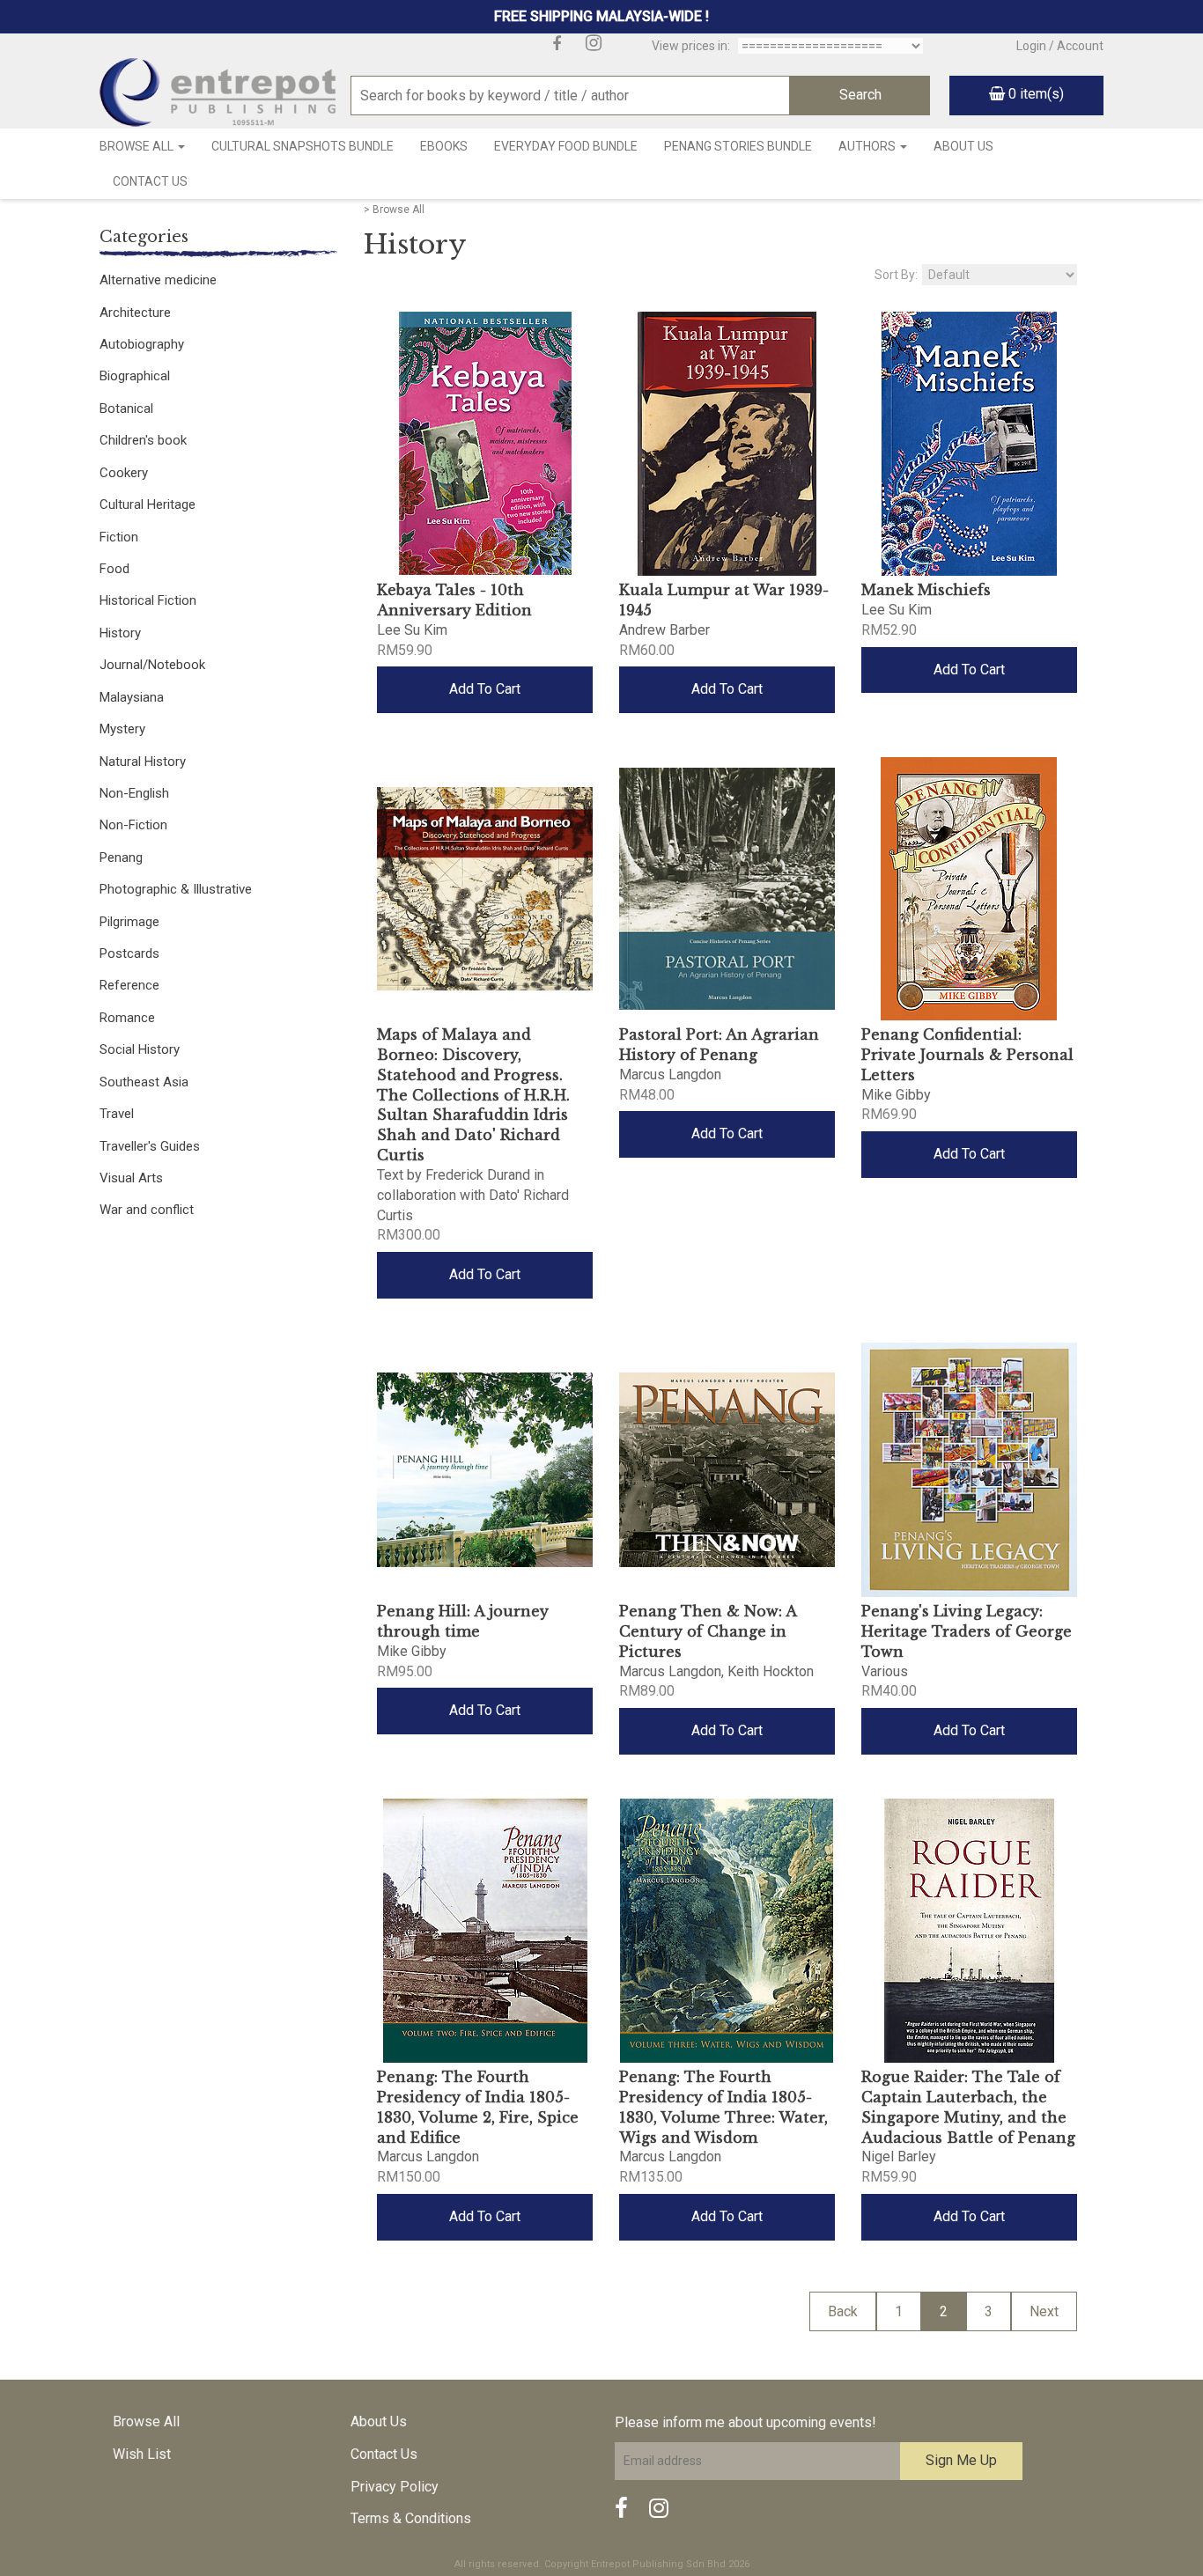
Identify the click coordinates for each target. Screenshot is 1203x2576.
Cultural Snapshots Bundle (303, 146)
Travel (117, 1114)
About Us (963, 146)
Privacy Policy (395, 2487)
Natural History (143, 762)
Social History (140, 1049)
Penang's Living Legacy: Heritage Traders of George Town (967, 1631)
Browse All (138, 146)
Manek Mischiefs (926, 590)
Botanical (126, 408)
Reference (129, 985)
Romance (127, 1018)
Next (1044, 2311)
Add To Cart (485, 689)
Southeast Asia (144, 1082)
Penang (121, 857)
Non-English (134, 793)
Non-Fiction (133, 825)
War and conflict (147, 1210)
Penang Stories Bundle (738, 146)
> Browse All (394, 210)
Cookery (124, 473)
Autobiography (142, 344)
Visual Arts (131, 1178)
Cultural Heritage (148, 504)
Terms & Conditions (411, 2518)
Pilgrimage (129, 922)
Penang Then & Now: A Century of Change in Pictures (708, 1631)
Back (843, 2311)
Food (114, 569)
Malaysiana (132, 697)
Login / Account (1060, 46)
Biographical (135, 376)
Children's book (143, 440)
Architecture (135, 313)
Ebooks (444, 146)
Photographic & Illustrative (176, 889)
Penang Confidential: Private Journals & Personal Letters (967, 1055)
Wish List (142, 2454)
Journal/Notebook (152, 665)
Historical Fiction (148, 600)
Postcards (129, 953)
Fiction (119, 537)
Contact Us (150, 181)
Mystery (122, 729)
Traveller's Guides (150, 1146)
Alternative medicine (158, 280)
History (120, 633)
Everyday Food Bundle (566, 146)
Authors (868, 146)
